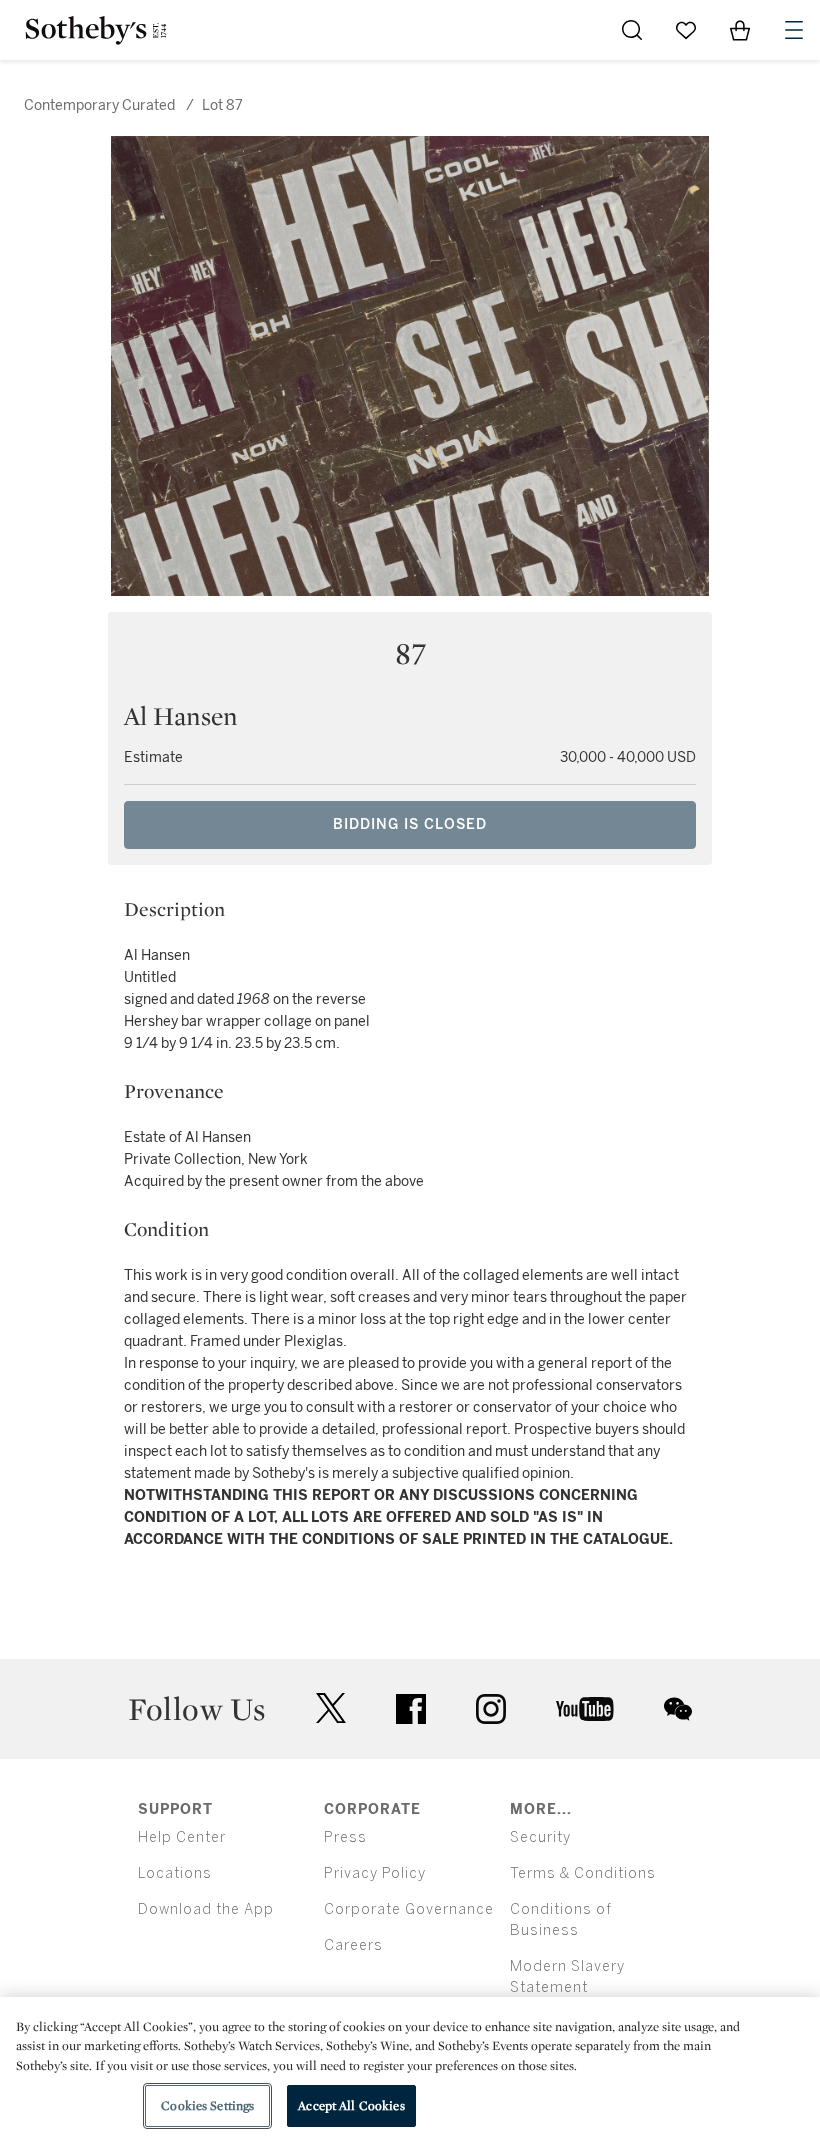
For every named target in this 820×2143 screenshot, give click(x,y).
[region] (410, 2070)
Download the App (206, 1909)
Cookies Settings (207, 2105)
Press (345, 1837)
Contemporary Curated (99, 105)
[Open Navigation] (794, 30)
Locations (175, 1873)
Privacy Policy (375, 1873)
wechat (678, 1709)
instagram (491, 1709)
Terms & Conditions (583, 1873)
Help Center (182, 1837)
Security (540, 1837)
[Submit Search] (632, 30)
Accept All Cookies (351, 2105)
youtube (585, 1709)
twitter (331, 1708)
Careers (353, 1945)
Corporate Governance (409, 1909)
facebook (411, 1709)
